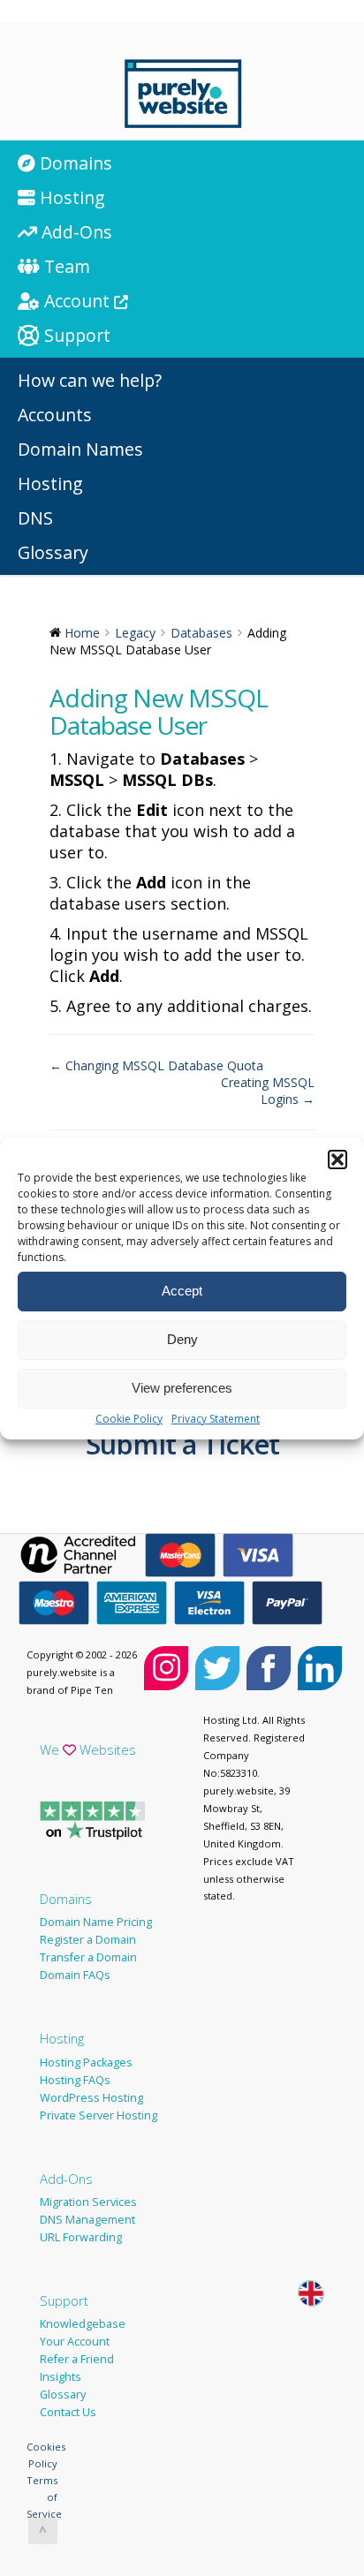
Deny (182, 1339)
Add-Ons (66, 2179)
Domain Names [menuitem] (80, 449)
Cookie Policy (129, 1419)
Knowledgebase (83, 2324)
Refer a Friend (77, 2359)
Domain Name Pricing (96, 1922)
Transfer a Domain (88, 1957)
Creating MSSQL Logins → (268, 1091)
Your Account (75, 2342)
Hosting (62, 2038)
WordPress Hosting (91, 2098)
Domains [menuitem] (74, 163)
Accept (182, 1291)
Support (64, 2300)
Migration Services (88, 2202)
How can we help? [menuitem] (90, 380)
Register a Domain (88, 1940)
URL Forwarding (81, 2237)
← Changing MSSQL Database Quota (156, 1065)
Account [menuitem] (77, 301)
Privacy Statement (216, 1419)
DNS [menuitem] (35, 518)
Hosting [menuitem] (70, 197)
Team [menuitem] (65, 266)
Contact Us (68, 2412)
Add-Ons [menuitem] (75, 232)
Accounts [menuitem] (55, 415)
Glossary (63, 2395)
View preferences (182, 1388)
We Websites (88, 1749)
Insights (61, 2377)
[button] (337, 1160)
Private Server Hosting (99, 2115)
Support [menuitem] (75, 335)
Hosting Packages (86, 2062)
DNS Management (87, 2220)
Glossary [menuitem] (53, 552)
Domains (66, 1899)
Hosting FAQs (75, 2080)
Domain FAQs (75, 1975)
